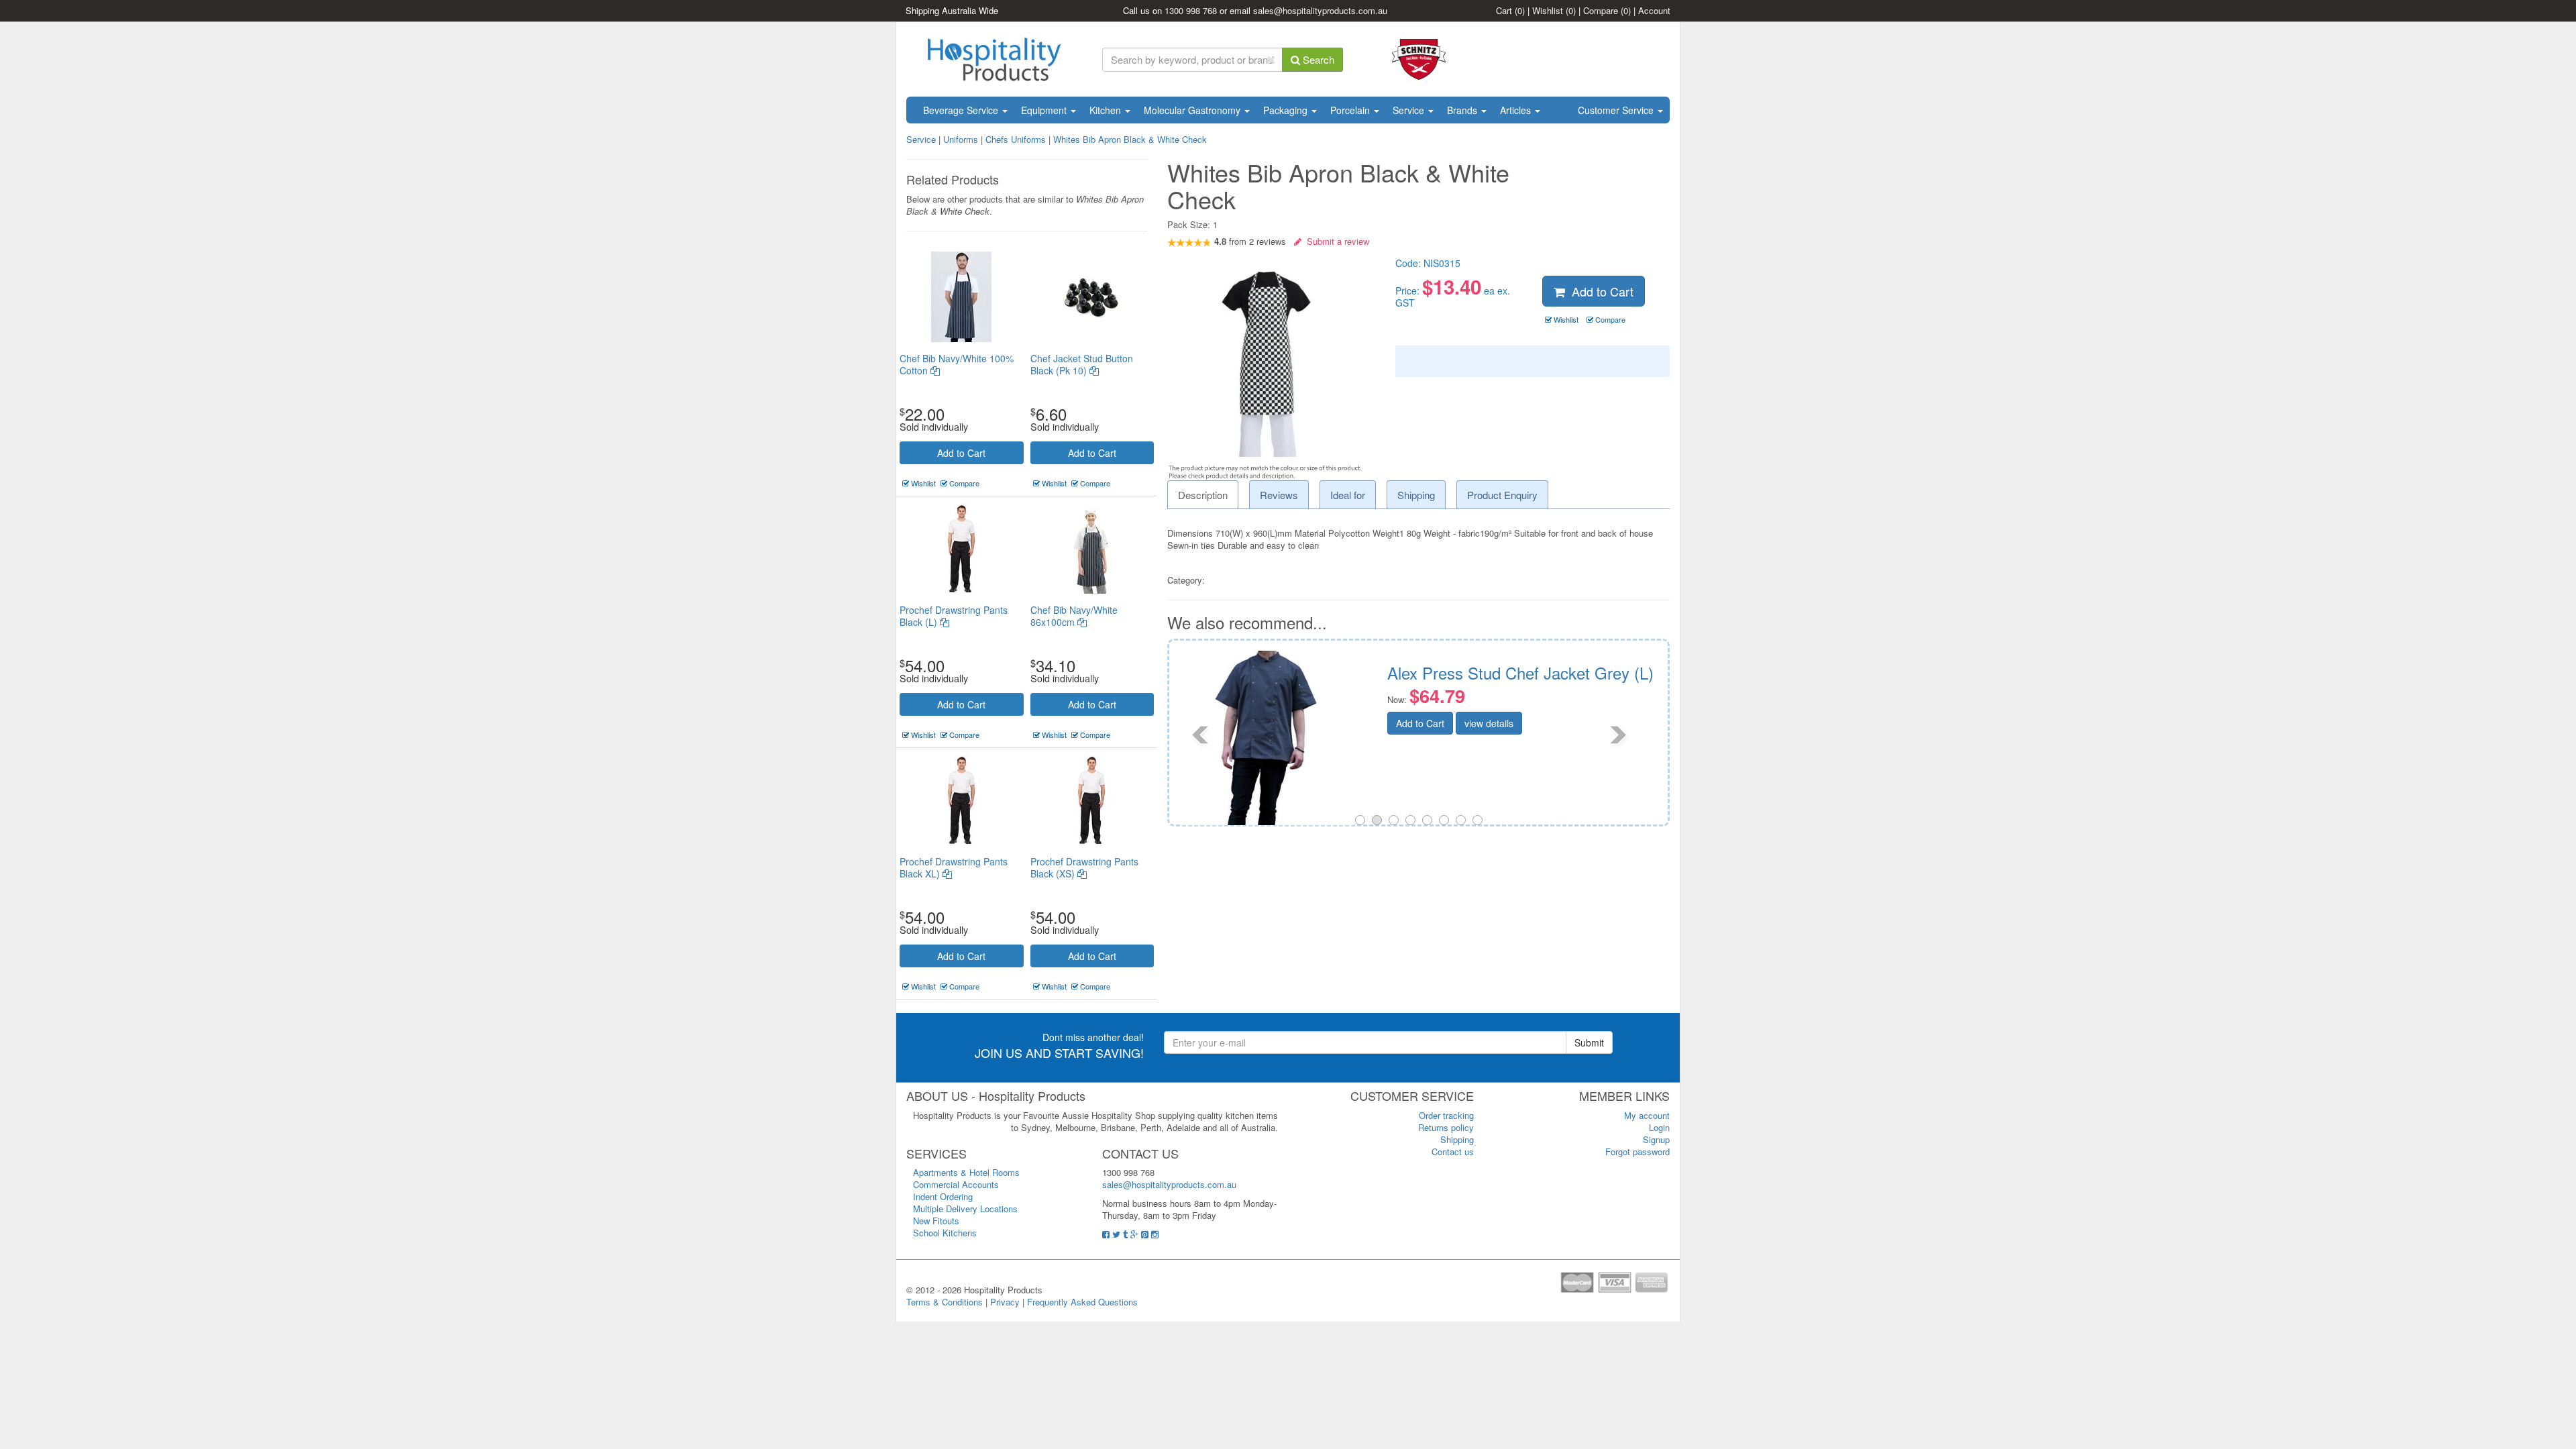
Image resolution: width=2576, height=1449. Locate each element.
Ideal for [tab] (1348, 495)
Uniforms (961, 139)
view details (1489, 723)
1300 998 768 (1191, 10)
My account (1647, 1115)
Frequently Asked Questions (1082, 1302)
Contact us (1453, 1151)
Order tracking (1446, 1115)
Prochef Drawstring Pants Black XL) (954, 867)
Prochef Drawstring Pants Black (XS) (1084, 867)
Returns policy (1446, 1127)
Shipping (1457, 1139)
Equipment (1045, 110)
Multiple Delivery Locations (965, 1209)
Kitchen (1107, 110)
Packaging (1287, 110)
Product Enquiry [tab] (1502, 495)
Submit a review (1335, 241)
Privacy (1005, 1302)
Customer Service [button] (1617, 110)
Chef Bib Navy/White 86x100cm (1074, 616)
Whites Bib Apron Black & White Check (1130, 139)
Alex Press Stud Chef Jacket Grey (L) (1520, 673)
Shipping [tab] (1416, 495)
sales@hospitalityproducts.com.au (1320, 10)
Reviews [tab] (1279, 495)
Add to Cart (961, 453)
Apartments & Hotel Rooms (966, 1172)
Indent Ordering (943, 1196)
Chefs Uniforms (1016, 139)
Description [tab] (1203, 495)
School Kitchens (945, 1233)
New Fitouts (936, 1221)
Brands (1463, 110)
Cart (1510, 10)
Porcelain (1351, 110)
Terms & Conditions (945, 1302)
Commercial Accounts (956, 1184)
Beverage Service (962, 110)
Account (1654, 10)
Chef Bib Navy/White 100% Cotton (957, 364)
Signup (1656, 1139)
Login (1659, 1127)
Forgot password (1638, 1151)
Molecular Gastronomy (1193, 110)
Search (1317, 59)
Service (1410, 110)
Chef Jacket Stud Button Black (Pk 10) (1082, 364)
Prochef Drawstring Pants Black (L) (954, 616)
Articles (1517, 110)
